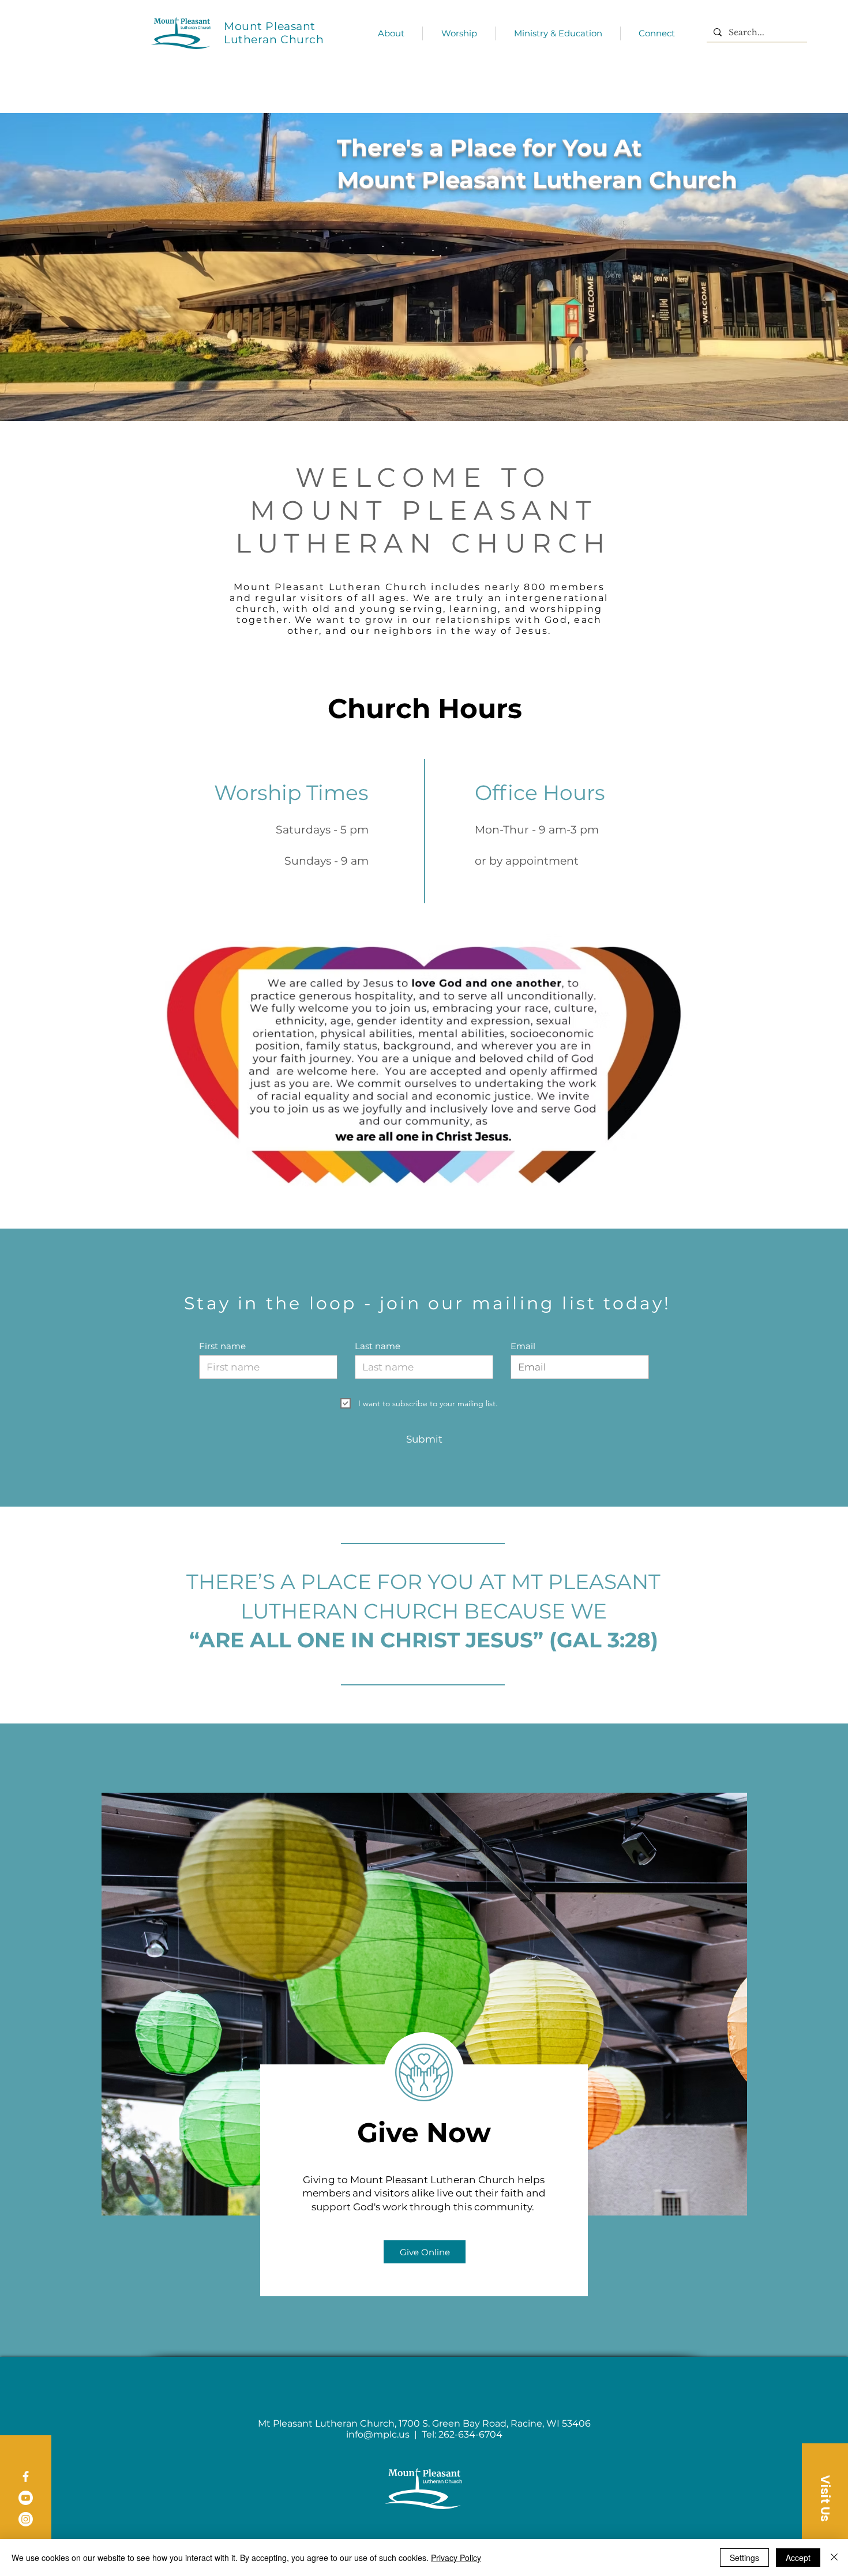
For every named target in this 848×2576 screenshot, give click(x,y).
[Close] (834, 2558)
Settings (744, 2558)
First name (222, 1346)
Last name (378, 1346)
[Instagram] (26, 2519)
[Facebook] (26, 2477)
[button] (825, 2498)
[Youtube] (26, 2498)
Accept (798, 2558)
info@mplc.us (378, 2434)
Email (523, 1346)
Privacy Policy (456, 2558)
